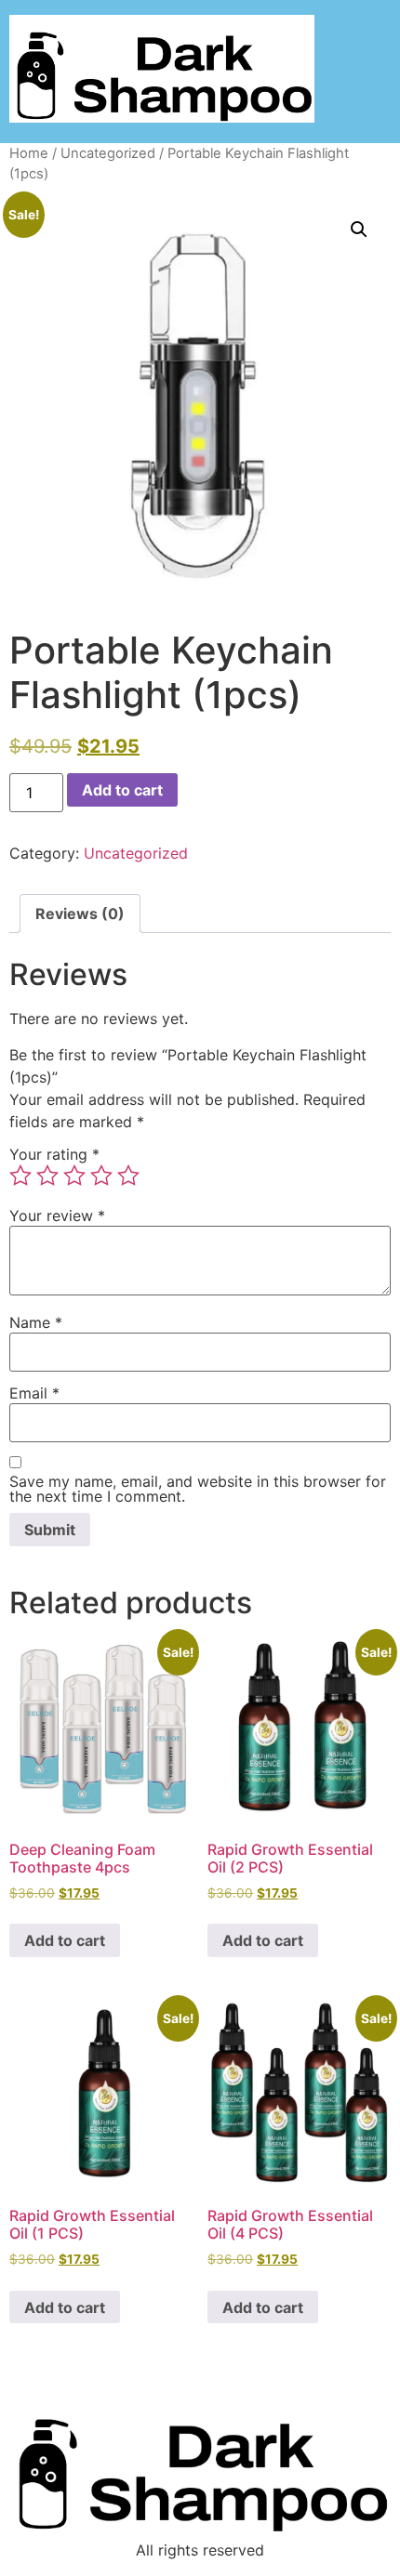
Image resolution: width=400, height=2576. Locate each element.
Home (29, 153)
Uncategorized (108, 153)
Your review (57, 1216)
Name (36, 1322)
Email (34, 1393)
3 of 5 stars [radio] (74, 1176)
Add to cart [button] (65, 1940)
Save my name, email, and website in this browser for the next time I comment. (198, 1489)
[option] (353, 2562)
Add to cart (122, 790)
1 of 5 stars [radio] (20, 1176)
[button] (359, 230)
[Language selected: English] (353, 2559)
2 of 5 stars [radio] (47, 1176)
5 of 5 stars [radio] (128, 1176)
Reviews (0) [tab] (80, 913)
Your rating (54, 1154)
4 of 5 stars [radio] (101, 1176)
